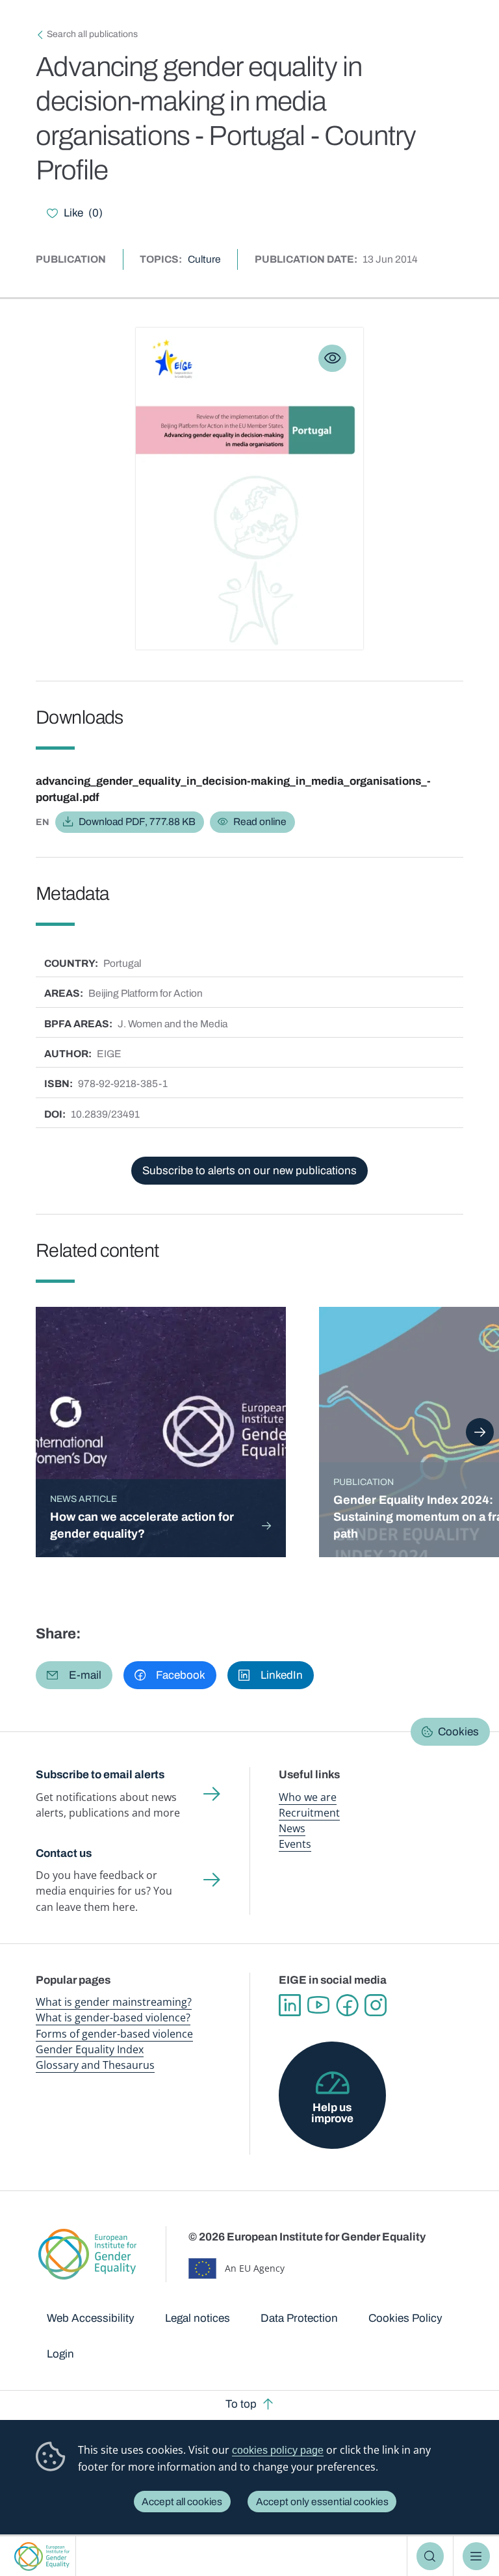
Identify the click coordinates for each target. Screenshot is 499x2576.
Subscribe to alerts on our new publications (249, 1171)
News (292, 1828)
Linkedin (290, 2005)
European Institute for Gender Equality (42, 2556)
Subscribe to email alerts (100, 1775)
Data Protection (299, 2318)
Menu (477, 2556)
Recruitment (309, 1813)
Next (480, 1432)
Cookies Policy (405, 2318)
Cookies (458, 1732)
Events (295, 1844)
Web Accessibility (91, 2318)
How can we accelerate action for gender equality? (142, 1525)
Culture (204, 259)
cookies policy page (278, 2450)
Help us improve (332, 2113)
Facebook (347, 2005)
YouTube (318, 2005)
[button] (74, 1675)
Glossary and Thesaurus (95, 2065)
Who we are (308, 1797)
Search (430, 2556)
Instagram (376, 2005)
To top (241, 2404)
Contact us (64, 1853)
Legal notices (198, 2318)
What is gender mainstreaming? (114, 2002)
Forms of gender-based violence (114, 2034)
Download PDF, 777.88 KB (137, 821)
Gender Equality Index (90, 2049)
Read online (260, 821)
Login (60, 2354)
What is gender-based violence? (113, 2017)
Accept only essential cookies (322, 2502)
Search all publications (92, 34)
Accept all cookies (182, 2502)
